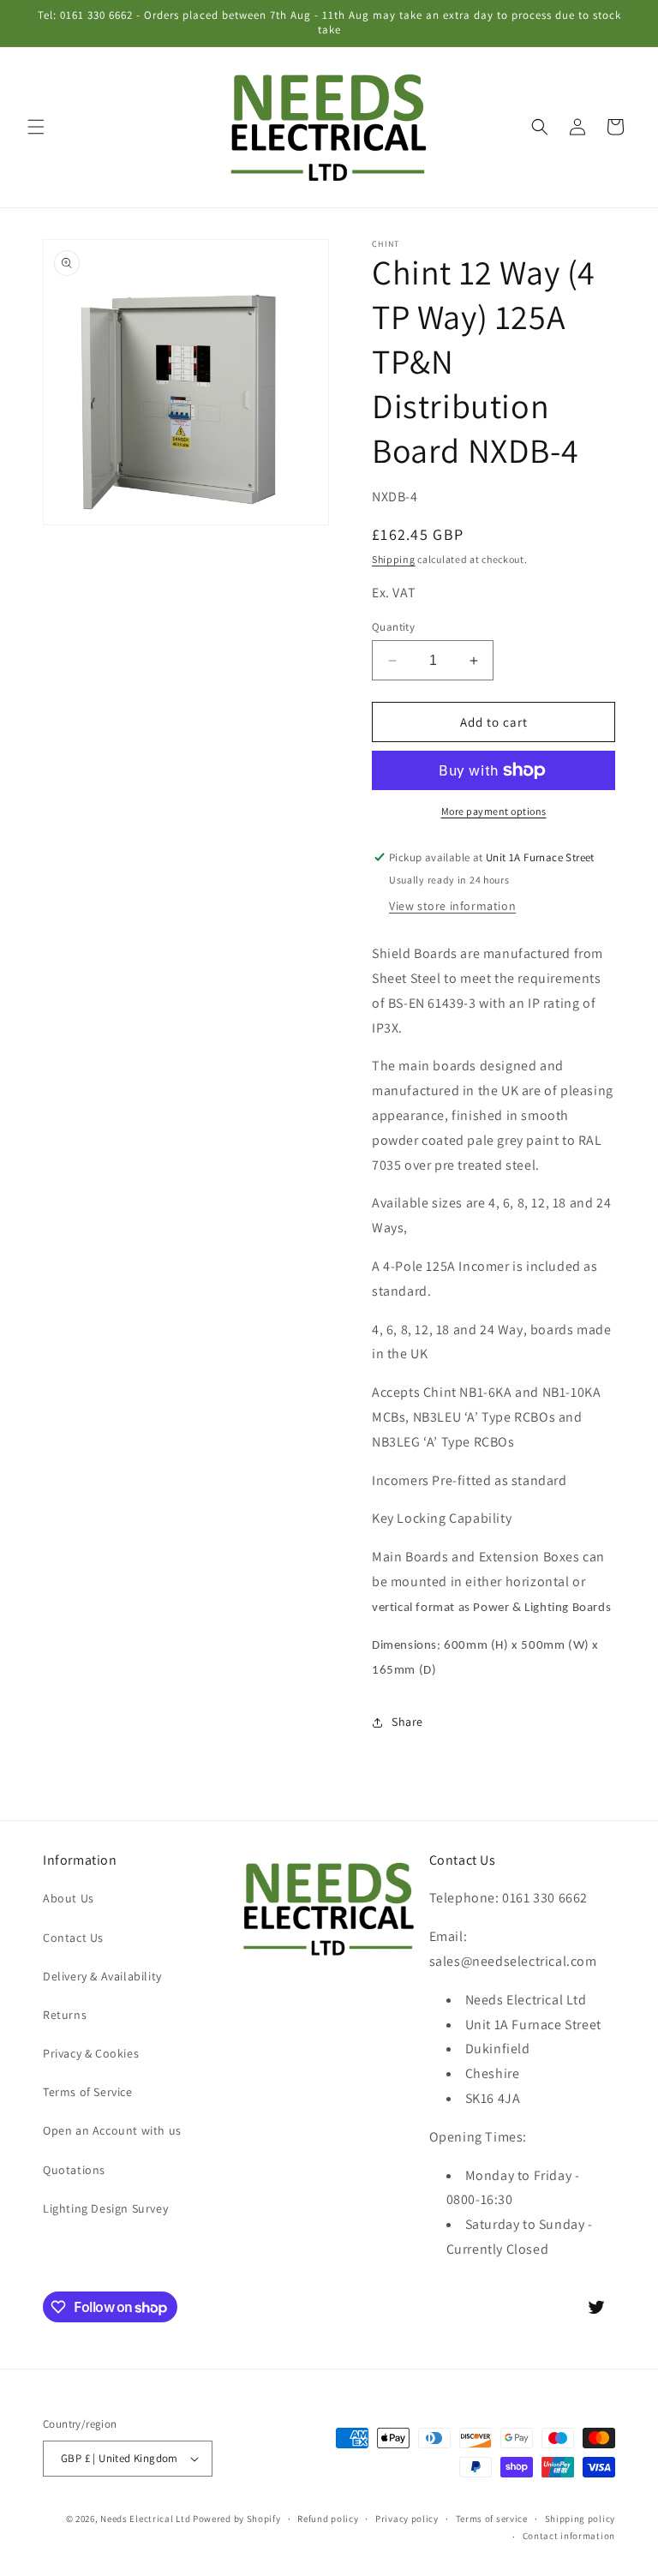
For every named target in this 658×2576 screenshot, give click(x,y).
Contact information (569, 2536)
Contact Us (73, 1938)
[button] (36, 127)
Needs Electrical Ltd (145, 2519)
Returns (65, 2015)
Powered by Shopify (237, 2519)
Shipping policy (580, 2519)
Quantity (393, 627)
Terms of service (492, 2519)
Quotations (74, 2170)
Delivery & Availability (102, 1976)
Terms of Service (88, 2092)
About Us (69, 1898)
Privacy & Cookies (91, 2053)
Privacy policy (407, 2519)
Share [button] (407, 1722)
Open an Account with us (112, 2130)
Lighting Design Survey (105, 2208)
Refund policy (328, 2519)
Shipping (394, 559)
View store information (452, 906)
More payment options (494, 811)
